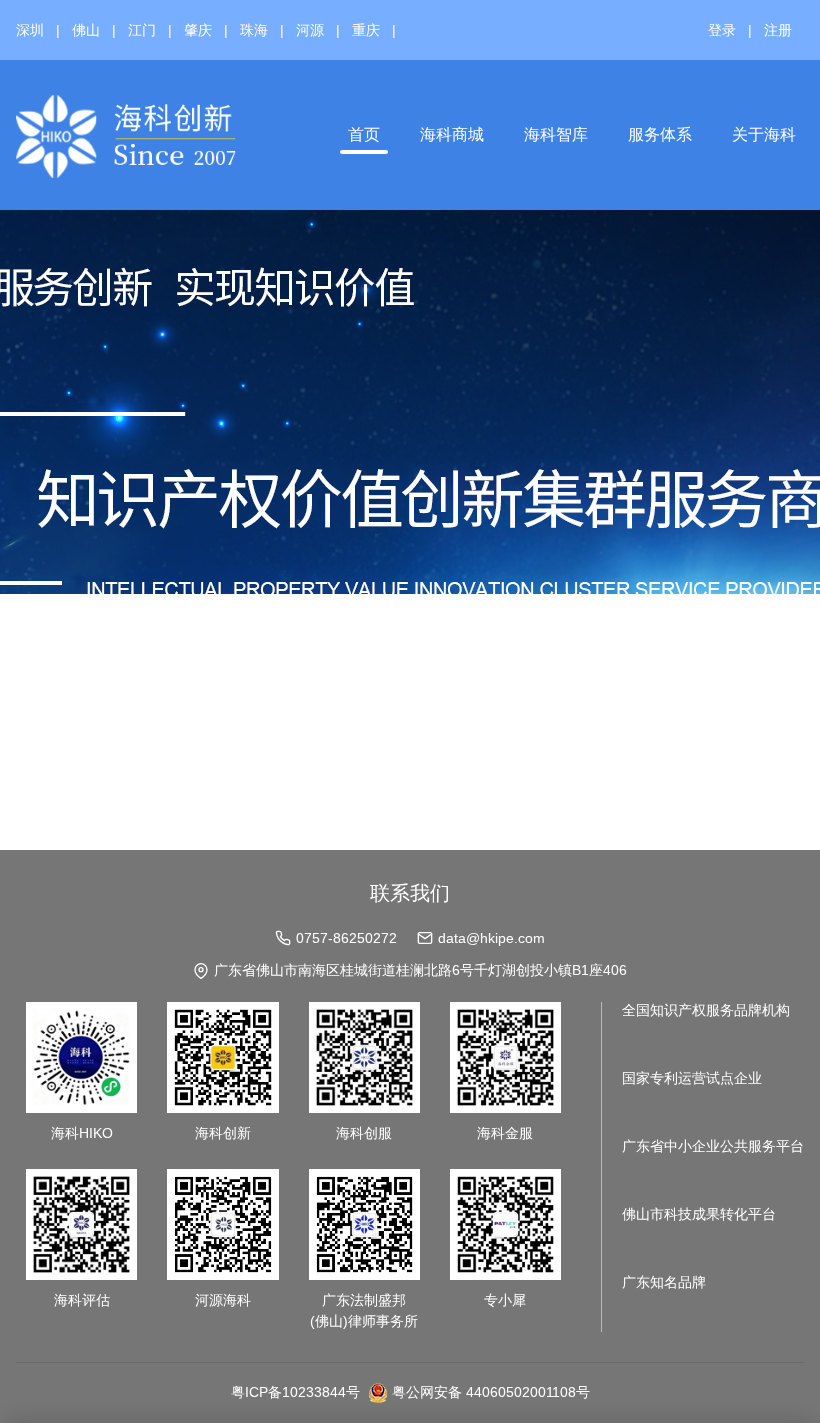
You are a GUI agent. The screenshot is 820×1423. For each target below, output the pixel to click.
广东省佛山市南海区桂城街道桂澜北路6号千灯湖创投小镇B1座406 (420, 970)
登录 (722, 30)
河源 (310, 30)
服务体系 (660, 134)
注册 (778, 30)
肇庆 (198, 30)
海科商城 (452, 134)
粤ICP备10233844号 (295, 1392)
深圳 (30, 30)
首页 (364, 134)
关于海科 (764, 134)
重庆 (366, 30)
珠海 (254, 30)
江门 (142, 30)
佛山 (86, 30)
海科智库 (556, 134)
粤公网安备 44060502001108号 (491, 1392)
